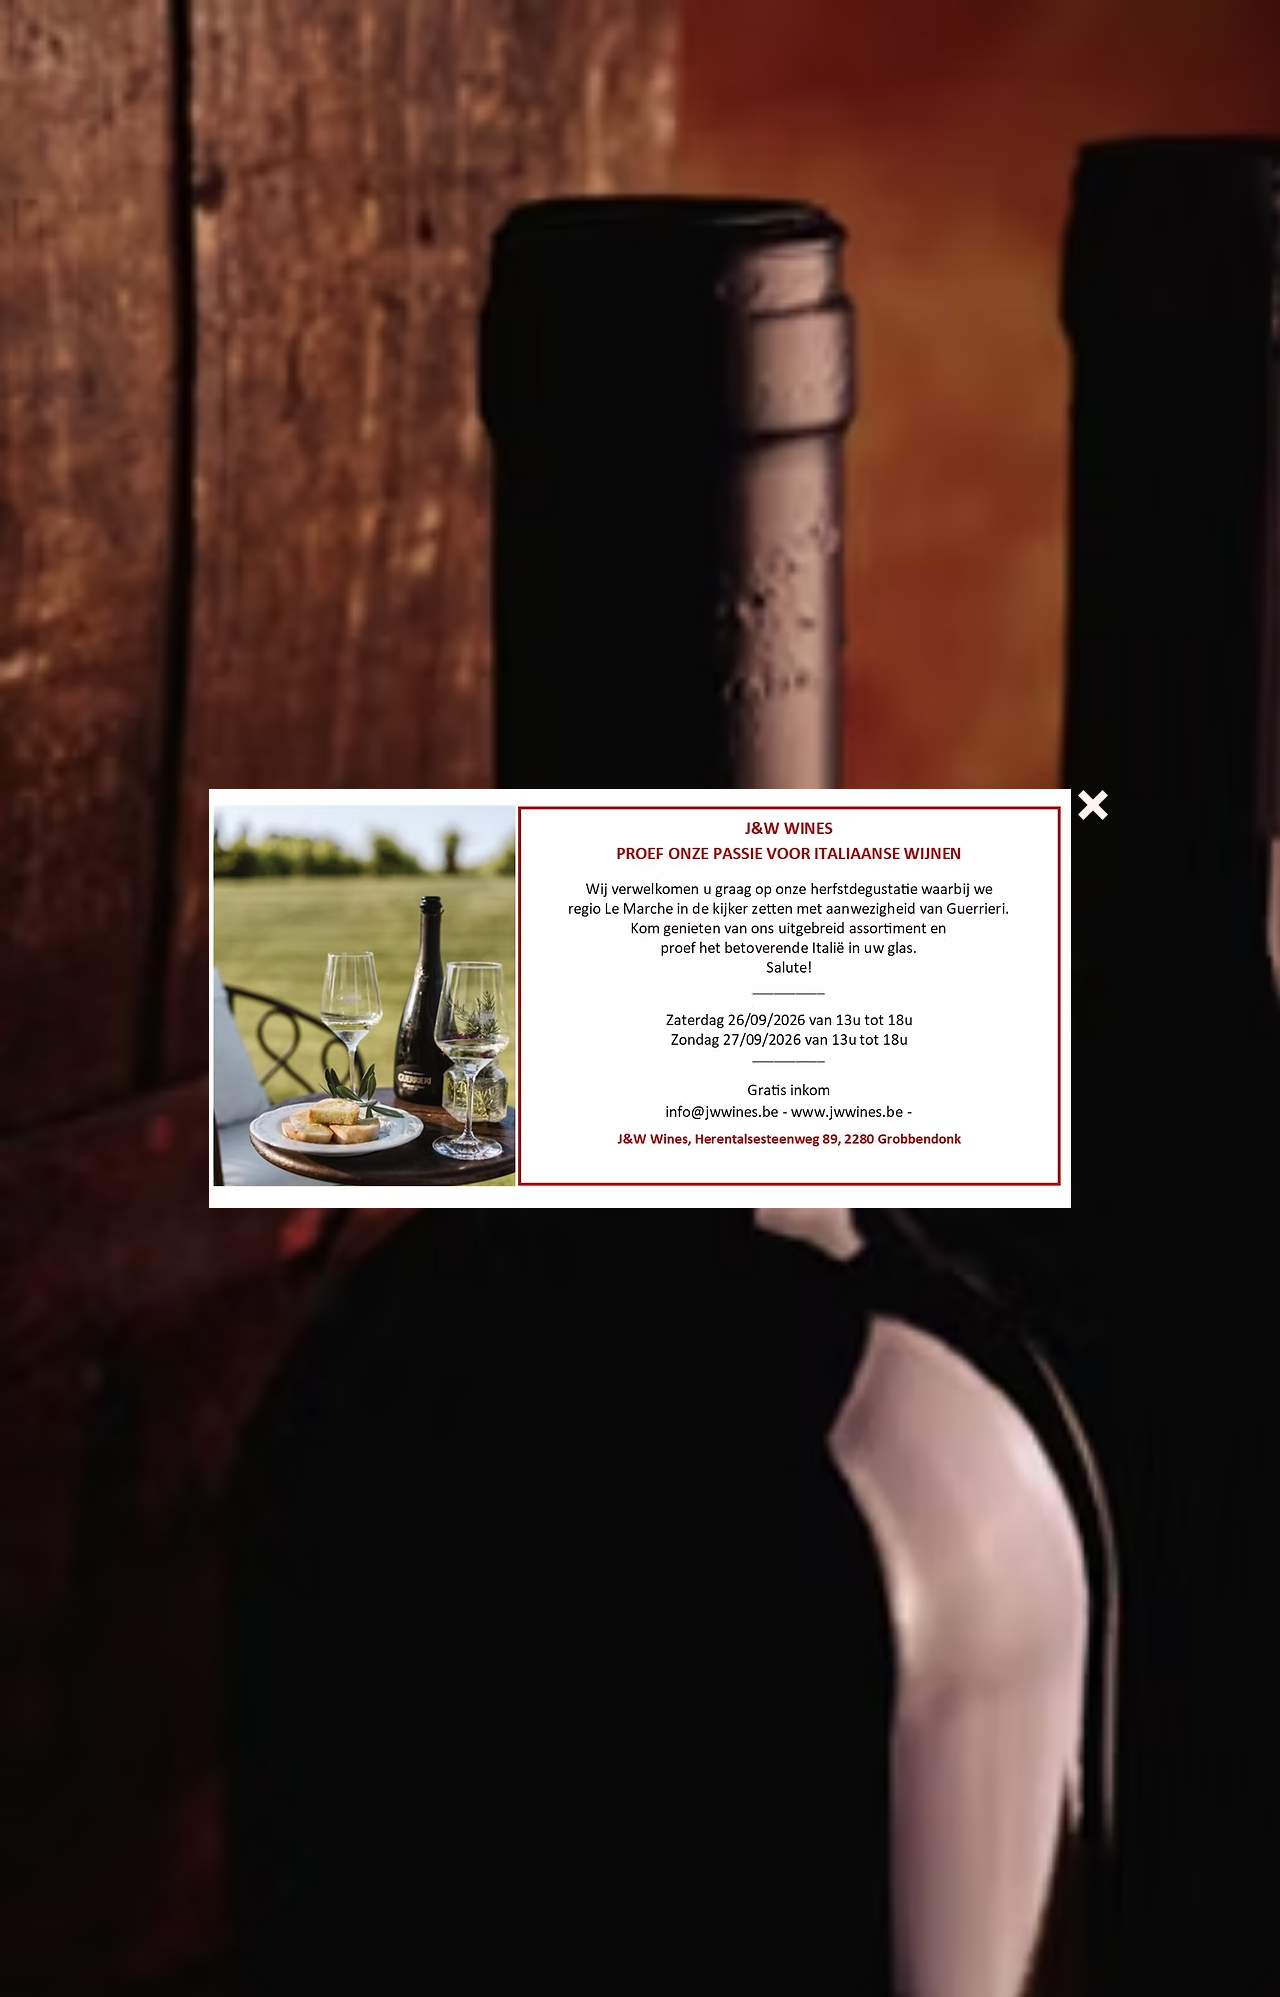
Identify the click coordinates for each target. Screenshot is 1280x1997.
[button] (1093, 805)
